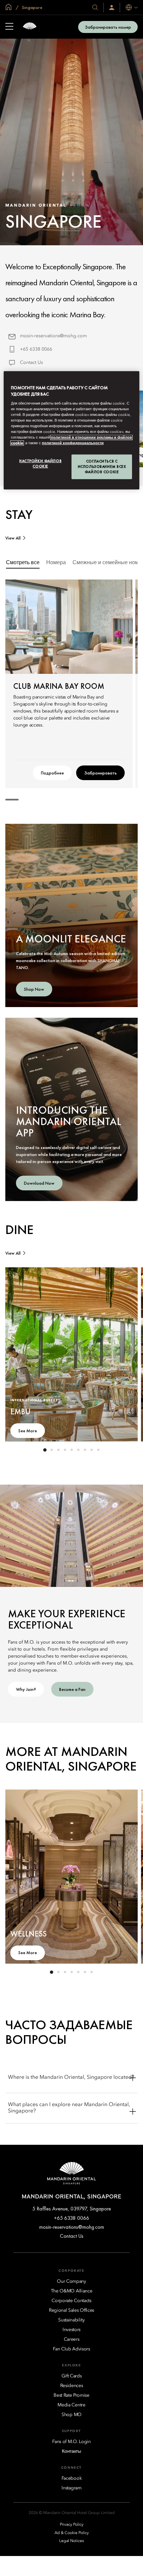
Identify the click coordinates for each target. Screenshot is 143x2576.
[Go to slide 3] (69, 665)
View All (13, 538)
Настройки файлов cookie (40, 464)
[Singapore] (30, 27)
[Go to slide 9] (98, 1450)
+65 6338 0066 (36, 349)
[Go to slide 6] (78, 1450)
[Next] (119, 627)
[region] (72, 430)
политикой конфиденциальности (73, 443)
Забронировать (100, 773)
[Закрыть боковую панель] (9, 27)
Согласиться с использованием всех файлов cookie (102, 467)
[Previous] (19, 627)
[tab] (23, 563)
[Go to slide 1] (56, 665)
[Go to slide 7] (85, 1450)
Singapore (32, 7)
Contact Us (31, 363)
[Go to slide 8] (91, 1450)
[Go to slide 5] (82, 665)
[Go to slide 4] (76, 665)
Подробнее (52, 773)
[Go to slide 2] (62, 665)
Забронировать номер (108, 27)
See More (28, 1431)
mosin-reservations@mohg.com (53, 336)
